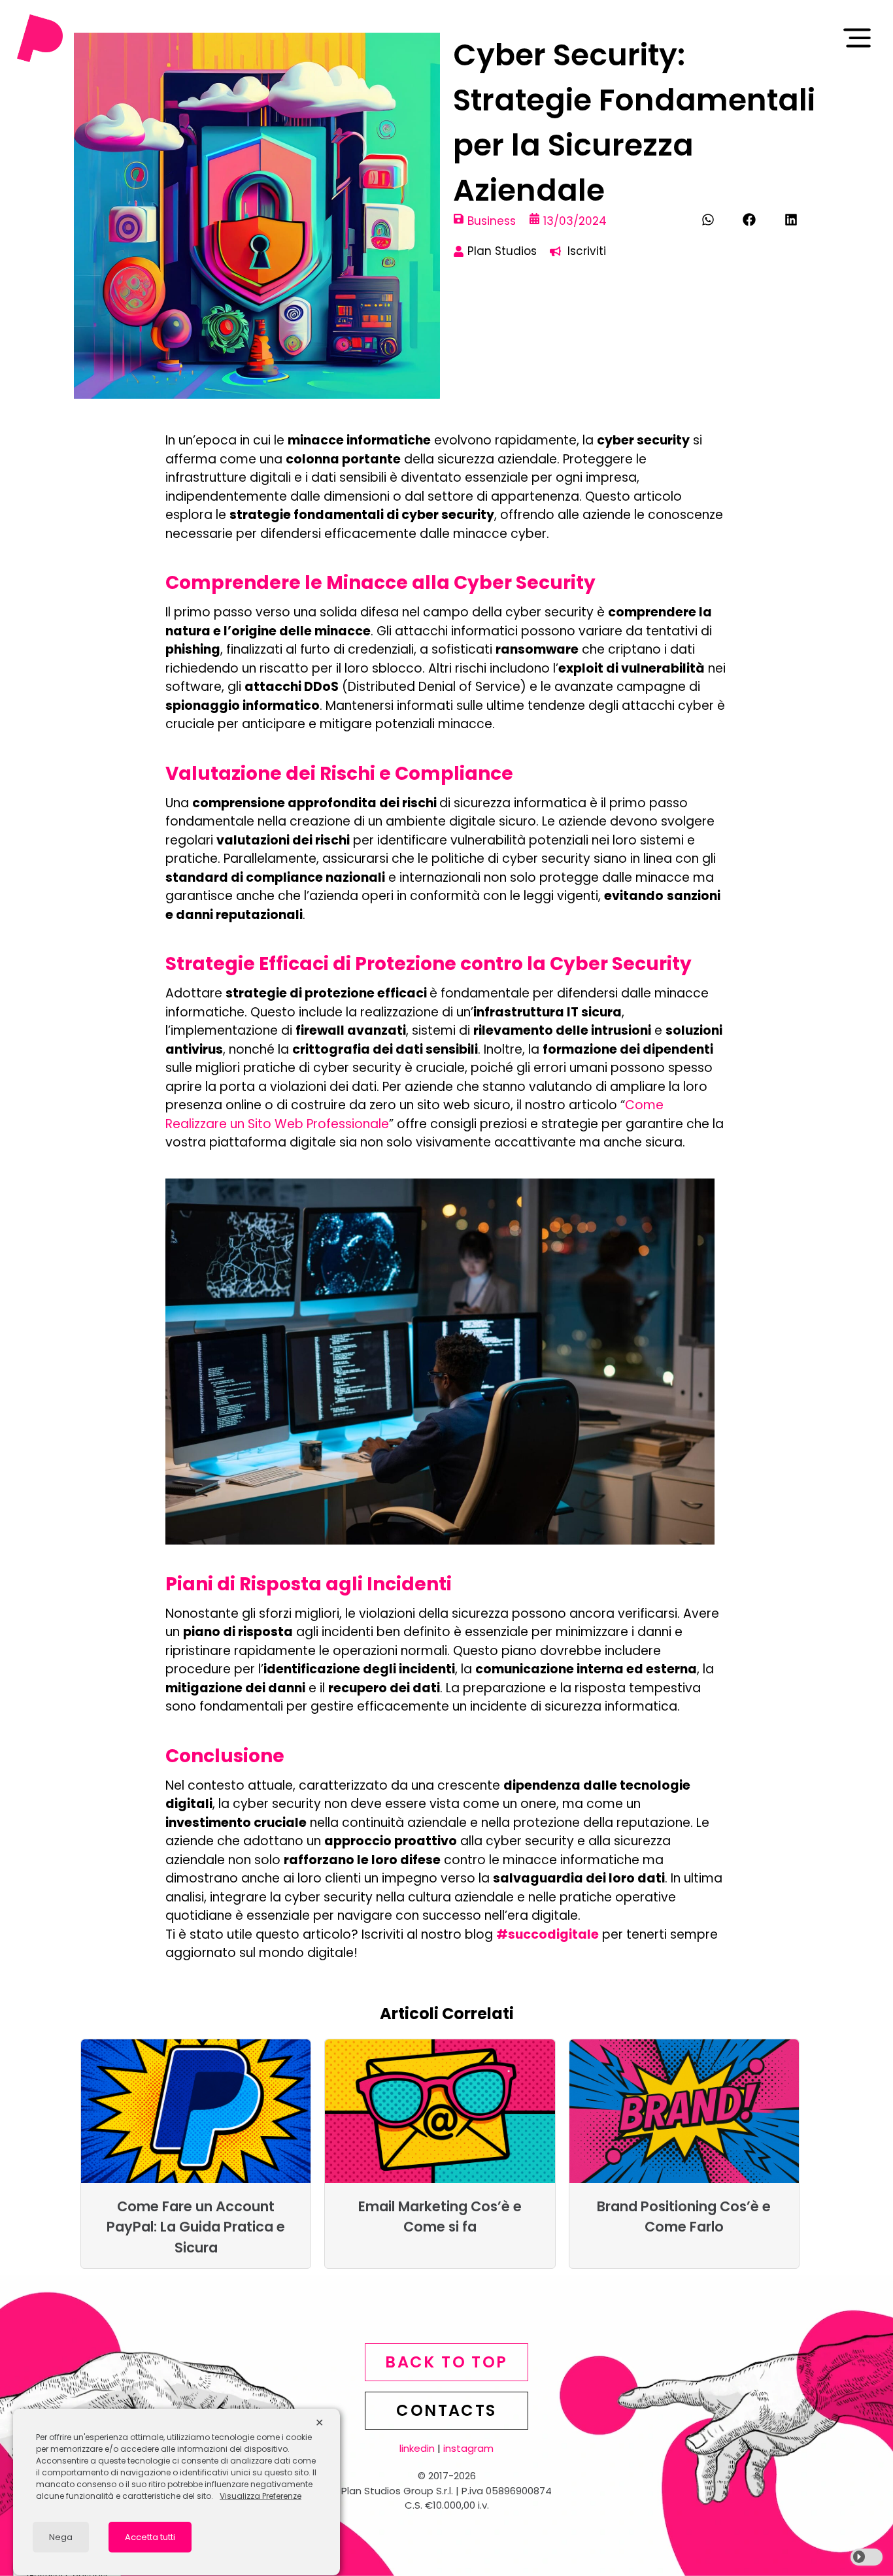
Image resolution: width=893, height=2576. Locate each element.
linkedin (417, 2448)
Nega (61, 2537)
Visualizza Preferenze (261, 2496)
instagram (468, 2448)
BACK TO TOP (446, 2362)
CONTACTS (446, 2410)
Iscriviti (587, 251)
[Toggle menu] (857, 38)
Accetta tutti (150, 2537)
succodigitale (553, 1934)
